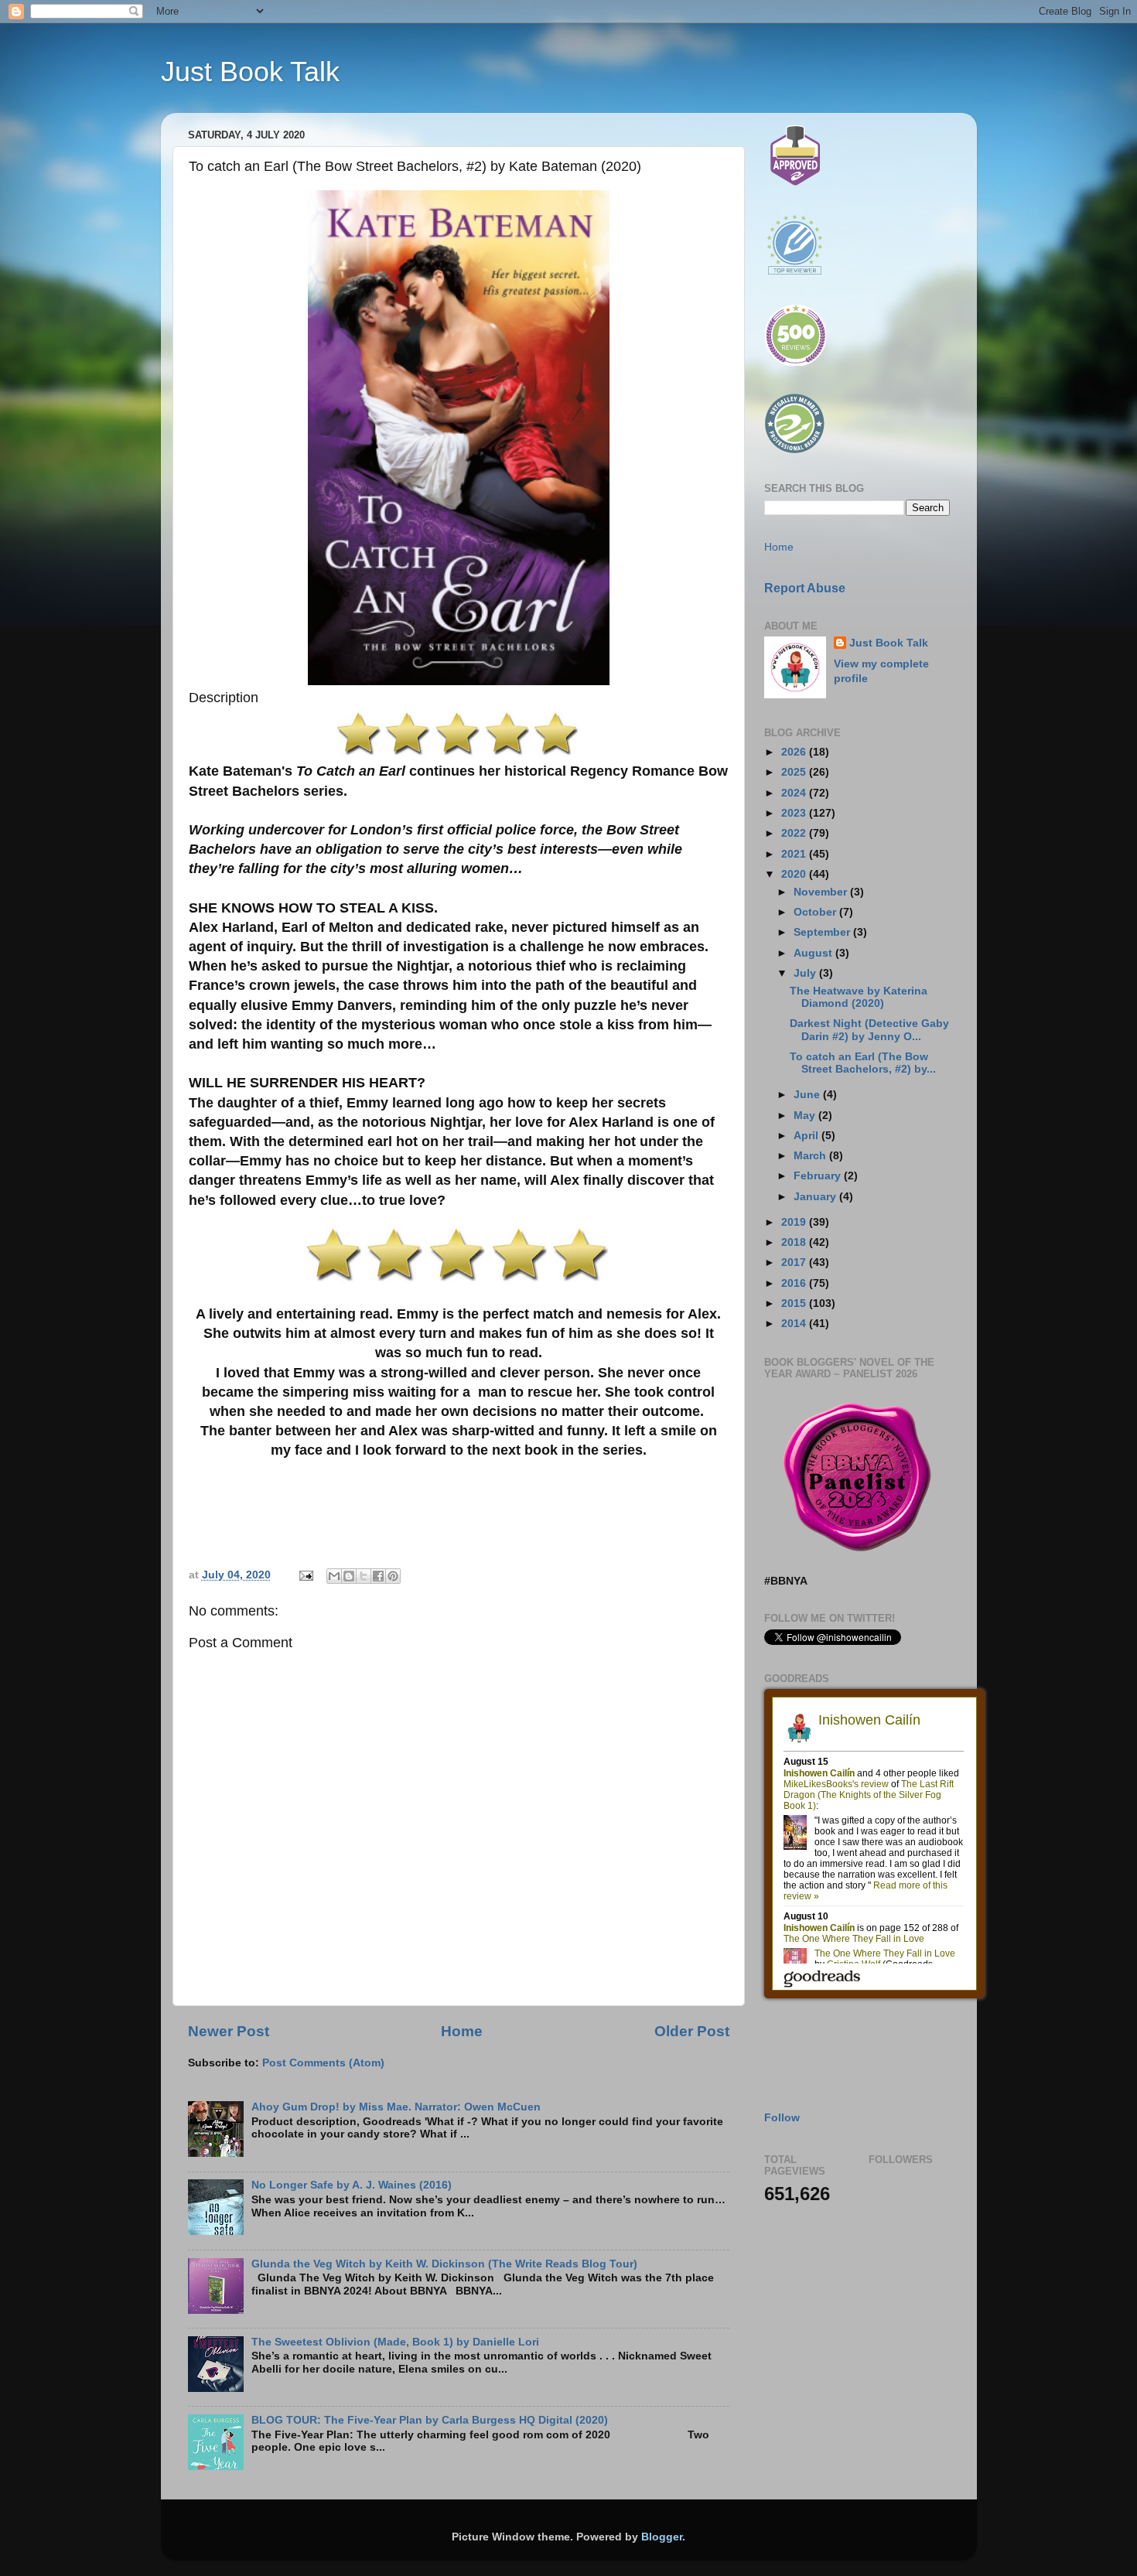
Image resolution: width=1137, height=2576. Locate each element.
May (806, 1116)
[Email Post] (306, 1575)
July (806, 973)
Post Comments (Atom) (323, 2063)
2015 (795, 1303)
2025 (795, 772)
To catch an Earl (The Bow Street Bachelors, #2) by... (863, 1063)
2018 (795, 1242)
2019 (795, 1222)
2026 (795, 752)
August (814, 953)
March (811, 1156)
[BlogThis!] (349, 1576)
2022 (795, 833)
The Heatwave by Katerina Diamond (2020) (859, 997)
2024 (795, 793)
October (816, 912)
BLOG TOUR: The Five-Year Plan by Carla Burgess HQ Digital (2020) (430, 2420)
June (808, 1095)
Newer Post (229, 2031)
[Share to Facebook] (378, 1576)
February (819, 1176)
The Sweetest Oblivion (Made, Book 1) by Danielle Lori (395, 2342)
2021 (795, 854)
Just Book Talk (250, 72)
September (823, 932)
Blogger (662, 2537)
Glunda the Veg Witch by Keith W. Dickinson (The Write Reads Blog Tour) (444, 2264)
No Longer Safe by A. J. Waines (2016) (352, 2185)
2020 (795, 874)
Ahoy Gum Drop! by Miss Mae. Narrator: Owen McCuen (396, 2107)
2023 (795, 813)
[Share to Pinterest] (393, 1576)
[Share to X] (364, 1576)
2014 (795, 1324)
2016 (795, 1283)
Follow (782, 2118)
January (816, 1197)
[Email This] (334, 1576)
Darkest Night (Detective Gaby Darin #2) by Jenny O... (869, 1030)
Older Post (692, 2031)
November (822, 892)
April (808, 1136)
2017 (795, 1262)
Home (462, 2031)
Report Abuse (805, 588)
